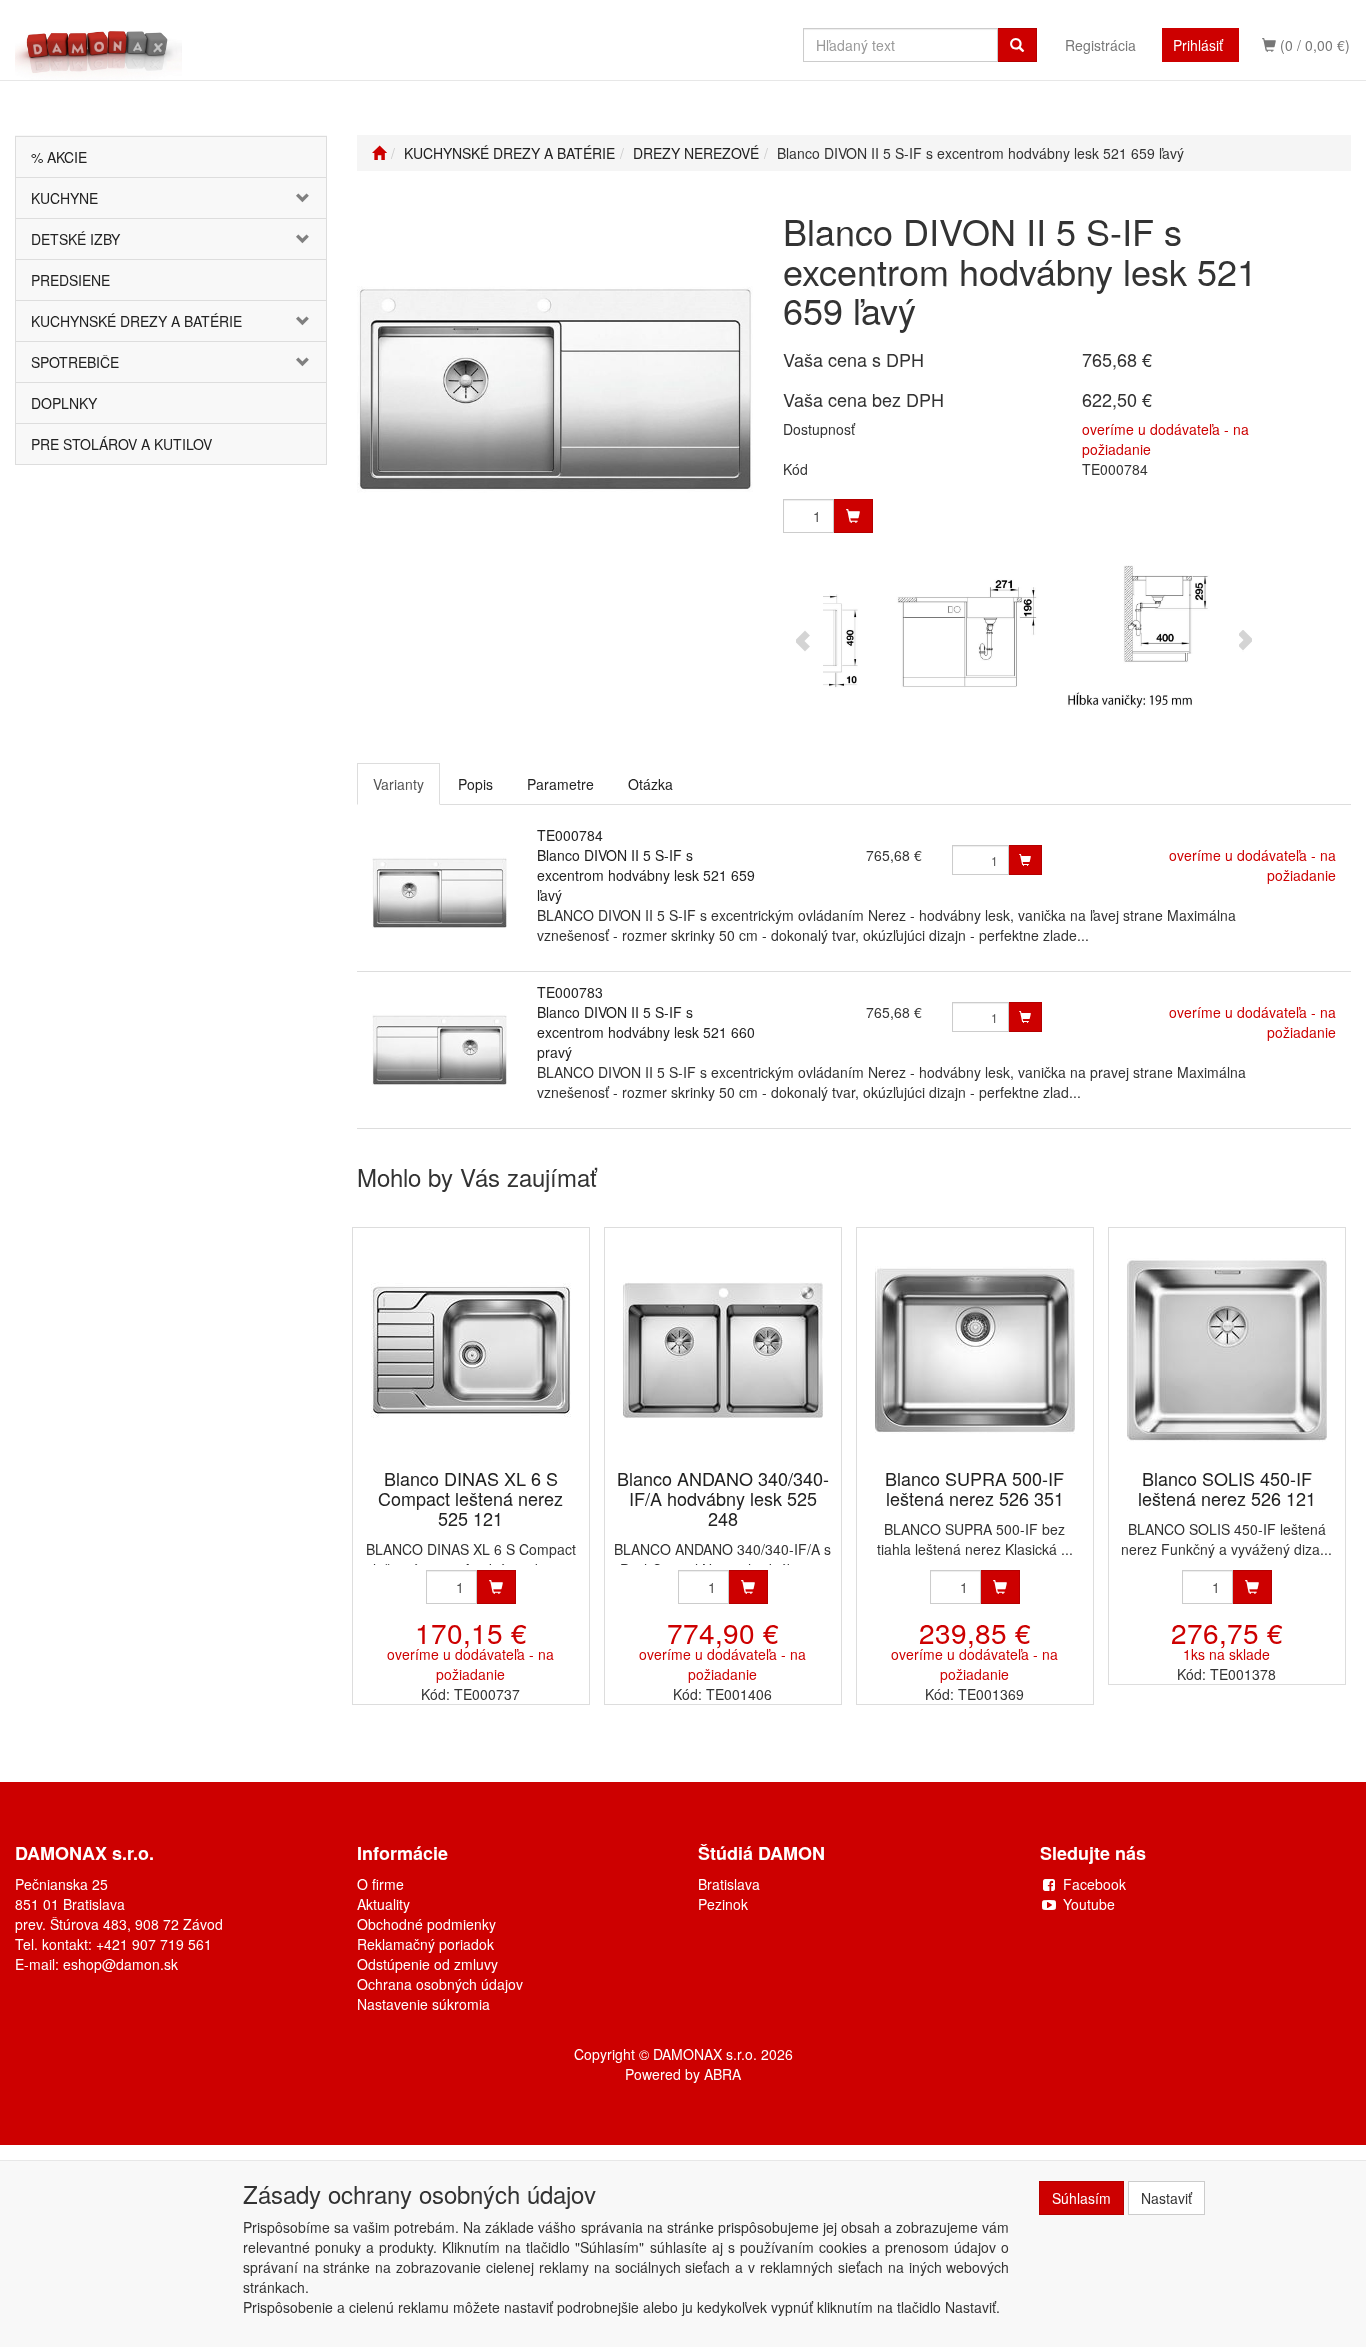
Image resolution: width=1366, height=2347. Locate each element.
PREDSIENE (70, 280)
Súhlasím (1081, 2198)
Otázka (650, 784)
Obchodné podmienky (426, 1924)
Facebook (1094, 1884)
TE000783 (570, 992)
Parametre (560, 784)
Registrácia (1100, 45)
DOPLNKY (64, 403)
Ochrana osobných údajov (440, 1984)
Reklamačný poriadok (425, 1944)
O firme (380, 1884)
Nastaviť (1166, 2198)
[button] (300, 198)
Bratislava (729, 1884)
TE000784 (570, 835)
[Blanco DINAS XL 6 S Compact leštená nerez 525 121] (471, 1349)
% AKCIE (59, 157)
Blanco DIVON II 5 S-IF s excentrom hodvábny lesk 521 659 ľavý (646, 875)
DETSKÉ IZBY (75, 239)
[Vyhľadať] (1017, 45)
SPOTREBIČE (75, 362)
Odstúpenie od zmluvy (427, 1964)
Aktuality (383, 1904)
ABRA (722, 2074)
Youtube (1089, 1904)
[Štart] (379, 153)
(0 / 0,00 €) (1313, 45)
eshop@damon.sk (120, 1964)
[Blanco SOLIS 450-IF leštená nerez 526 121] (1227, 1349)
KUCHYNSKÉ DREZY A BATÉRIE (136, 321)
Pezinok (723, 1904)
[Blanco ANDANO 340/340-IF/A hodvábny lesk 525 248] (723, 1349)
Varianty (398, 784)
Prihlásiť (1198, 45)
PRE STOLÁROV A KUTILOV (121, 444)
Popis (475, 784)
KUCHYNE (64, 198)
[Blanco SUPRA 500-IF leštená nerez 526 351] (975, 1349)
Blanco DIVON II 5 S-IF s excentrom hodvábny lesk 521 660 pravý (646, 1032)
